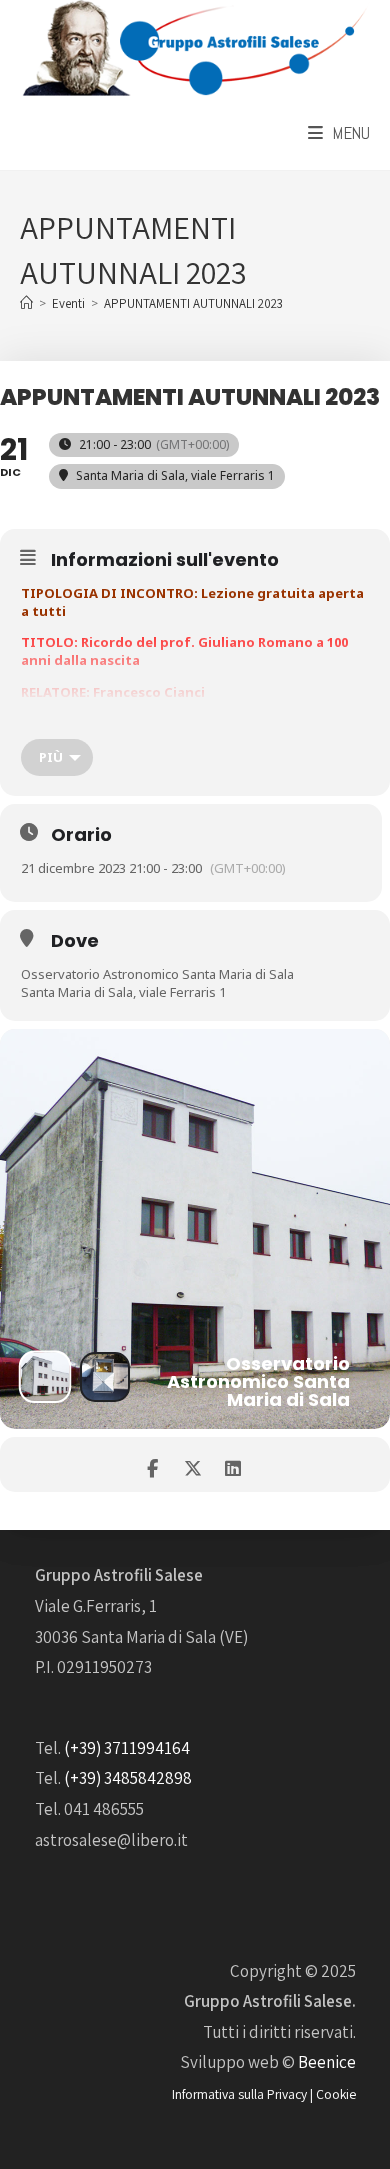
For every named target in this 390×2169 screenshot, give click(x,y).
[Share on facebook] (152, 1464)
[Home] (26, 303)
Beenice (327, 2062)
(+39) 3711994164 (127, 1748)
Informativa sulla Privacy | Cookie (264, 2094)
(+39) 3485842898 (128, 1778)
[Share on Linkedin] (232, 1464)
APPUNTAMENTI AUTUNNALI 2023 (193, 303)
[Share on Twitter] (192, 1464)
